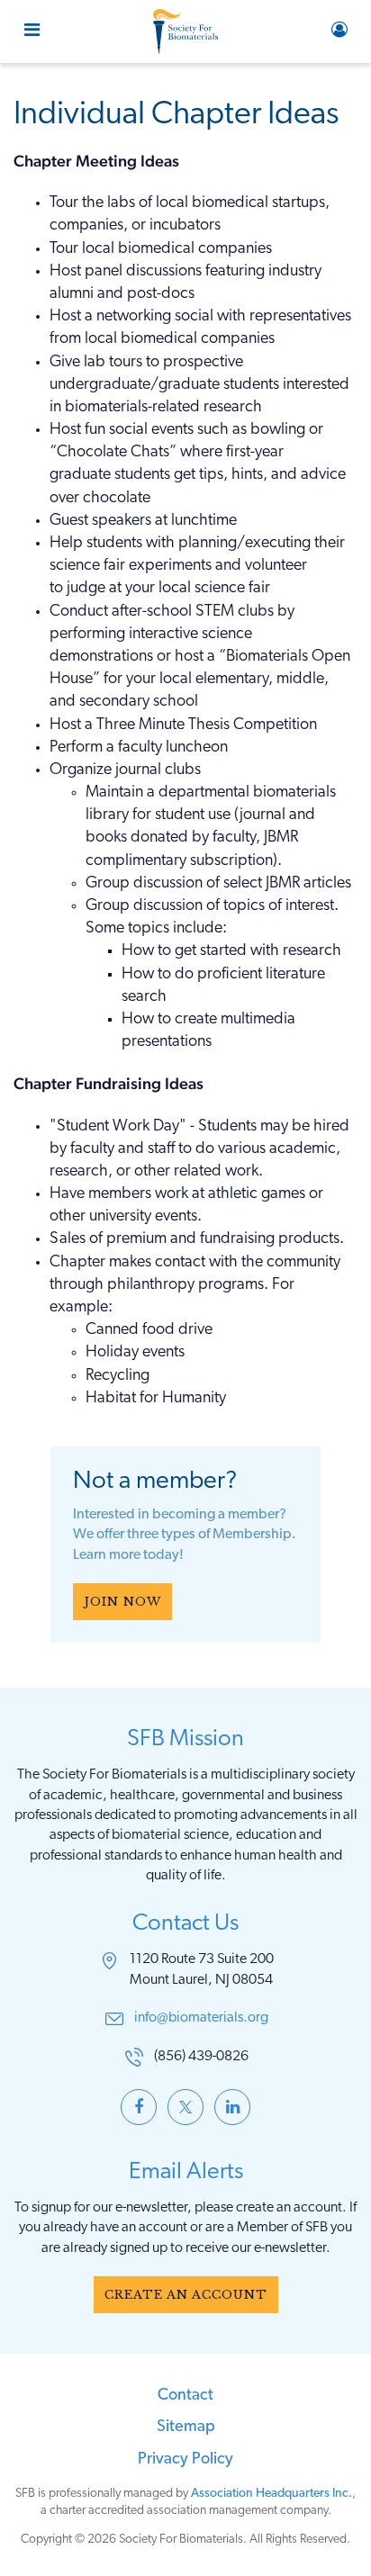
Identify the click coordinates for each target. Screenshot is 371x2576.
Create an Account (186, 2295)
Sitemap (186, 2427)
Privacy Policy (185, 2460)
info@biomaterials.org (201, 2018)
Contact (185, 2396)
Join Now (122, 1602)
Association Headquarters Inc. (271, 2494)
